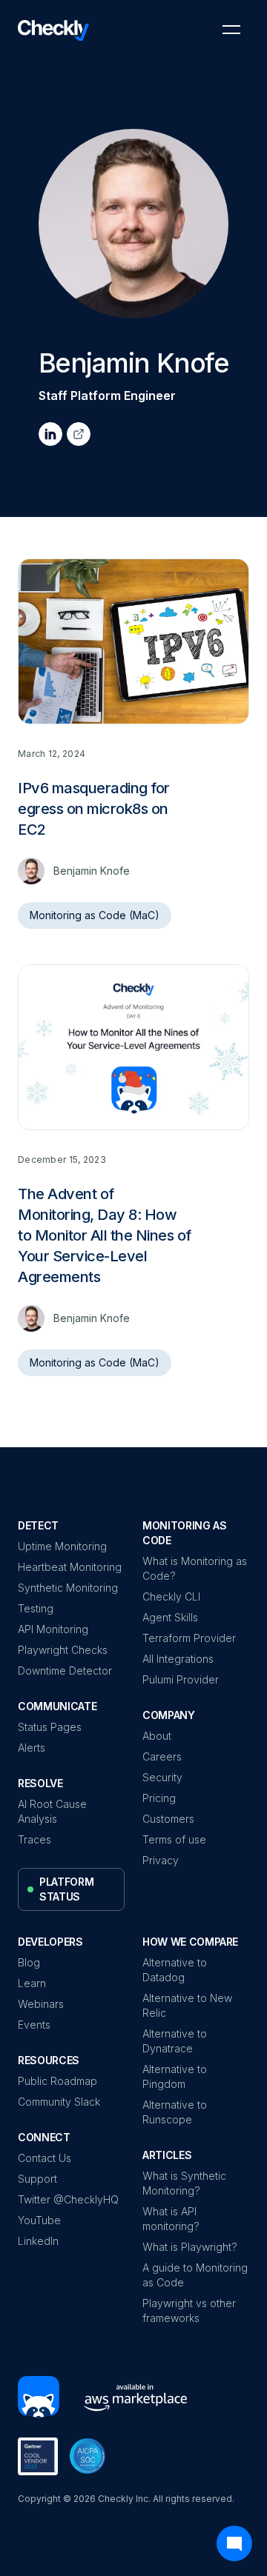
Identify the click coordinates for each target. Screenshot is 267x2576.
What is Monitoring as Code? (195, 1568)
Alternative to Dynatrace (175, 2041)
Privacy (161, 1860)
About (157, 1736)
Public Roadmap (57, 2081)
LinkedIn (38, 2241)
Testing (36, 1608)
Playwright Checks (63, 1650)
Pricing (159, 1798)
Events (34, 2025)
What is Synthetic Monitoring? (184, 2183)
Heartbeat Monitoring (70, 1567)
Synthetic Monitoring (68, 1588)
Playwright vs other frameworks (189, 2310)
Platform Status (66, 1889)
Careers (162, 1756)
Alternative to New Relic (187, 2005)
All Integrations (178, 1659)
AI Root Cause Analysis (52, 1811)
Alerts (32, 1748)
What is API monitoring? (171, 2219)
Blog (29, 1962)
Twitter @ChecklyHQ (68, 2199)
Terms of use (174, 1839)
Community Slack (59, 2102)
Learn (32, 1983)
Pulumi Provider (181, 1679)
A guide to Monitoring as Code (195, 2275)
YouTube (39, 2220)
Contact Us (44, 2158)
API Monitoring (53, 1629)
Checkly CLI (171, 1596)
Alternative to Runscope (175, 2112)
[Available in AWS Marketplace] (129, 2398)
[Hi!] (39, 2398)
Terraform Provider (189, 1638)
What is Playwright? (190, 2247)
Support (37, 2179)
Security (162, 1777)
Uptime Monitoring (62, 1546)
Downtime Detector (65, 1671)
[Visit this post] (133, 753)
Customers (168, 1819)
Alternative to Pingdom (175, 2076)
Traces (34, 1839)
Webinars (41, 2004)
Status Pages (50, 1727)
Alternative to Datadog (175, 1970)
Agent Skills (170, 1617)
